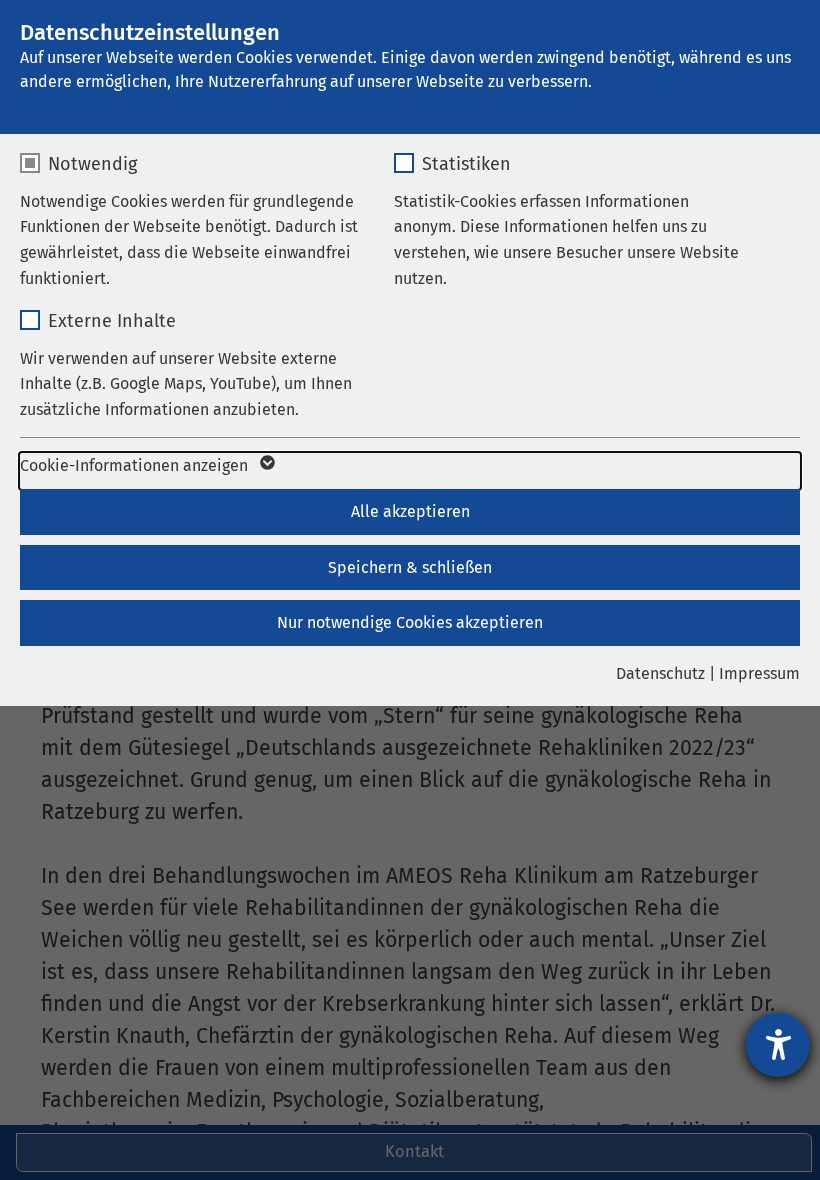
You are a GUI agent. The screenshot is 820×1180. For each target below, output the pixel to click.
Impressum (759, 673)
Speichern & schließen (410, 567)
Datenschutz (660, 673)
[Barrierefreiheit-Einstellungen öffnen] (778, 1045)
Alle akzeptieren (410, 511)
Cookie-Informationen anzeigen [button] (136, 465)
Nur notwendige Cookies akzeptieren (410, 622)
